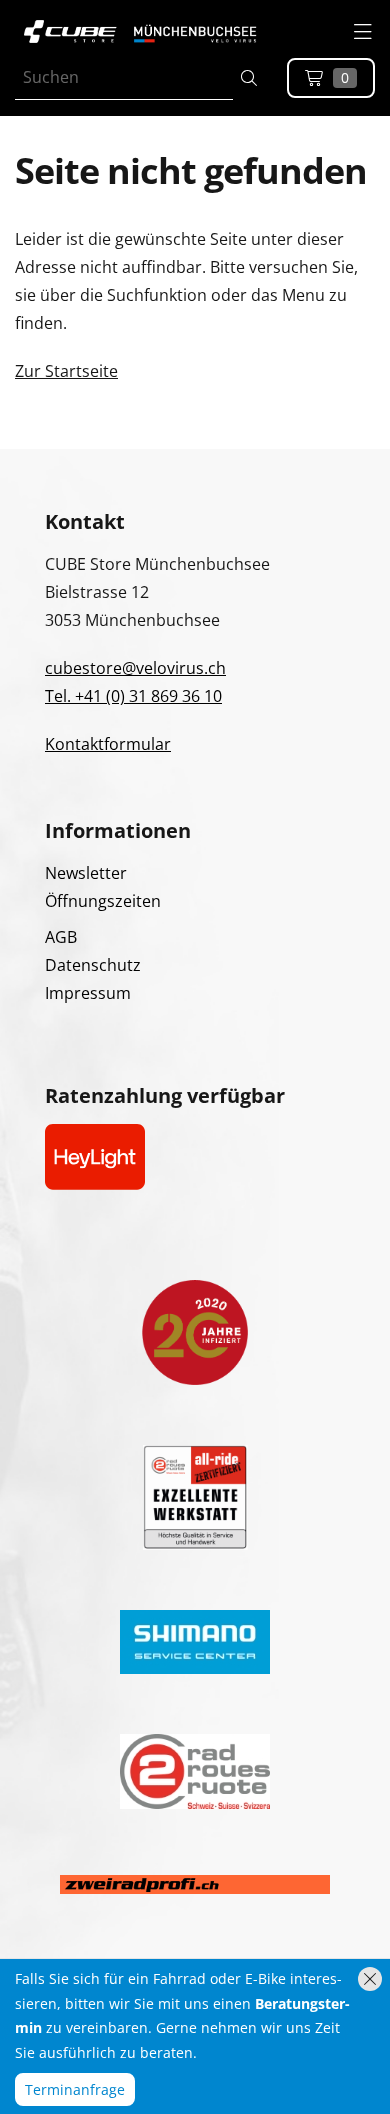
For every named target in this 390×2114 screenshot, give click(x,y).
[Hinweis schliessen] (370, 1979)
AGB (61, 937)
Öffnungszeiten (103, 901)
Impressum (88, 993)
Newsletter (86, 873)
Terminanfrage (75, 2089)
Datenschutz (93, 965)
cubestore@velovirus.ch (135, 668)
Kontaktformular (108, 744)
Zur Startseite (66, 371)
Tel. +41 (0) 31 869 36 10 (133, 696)
